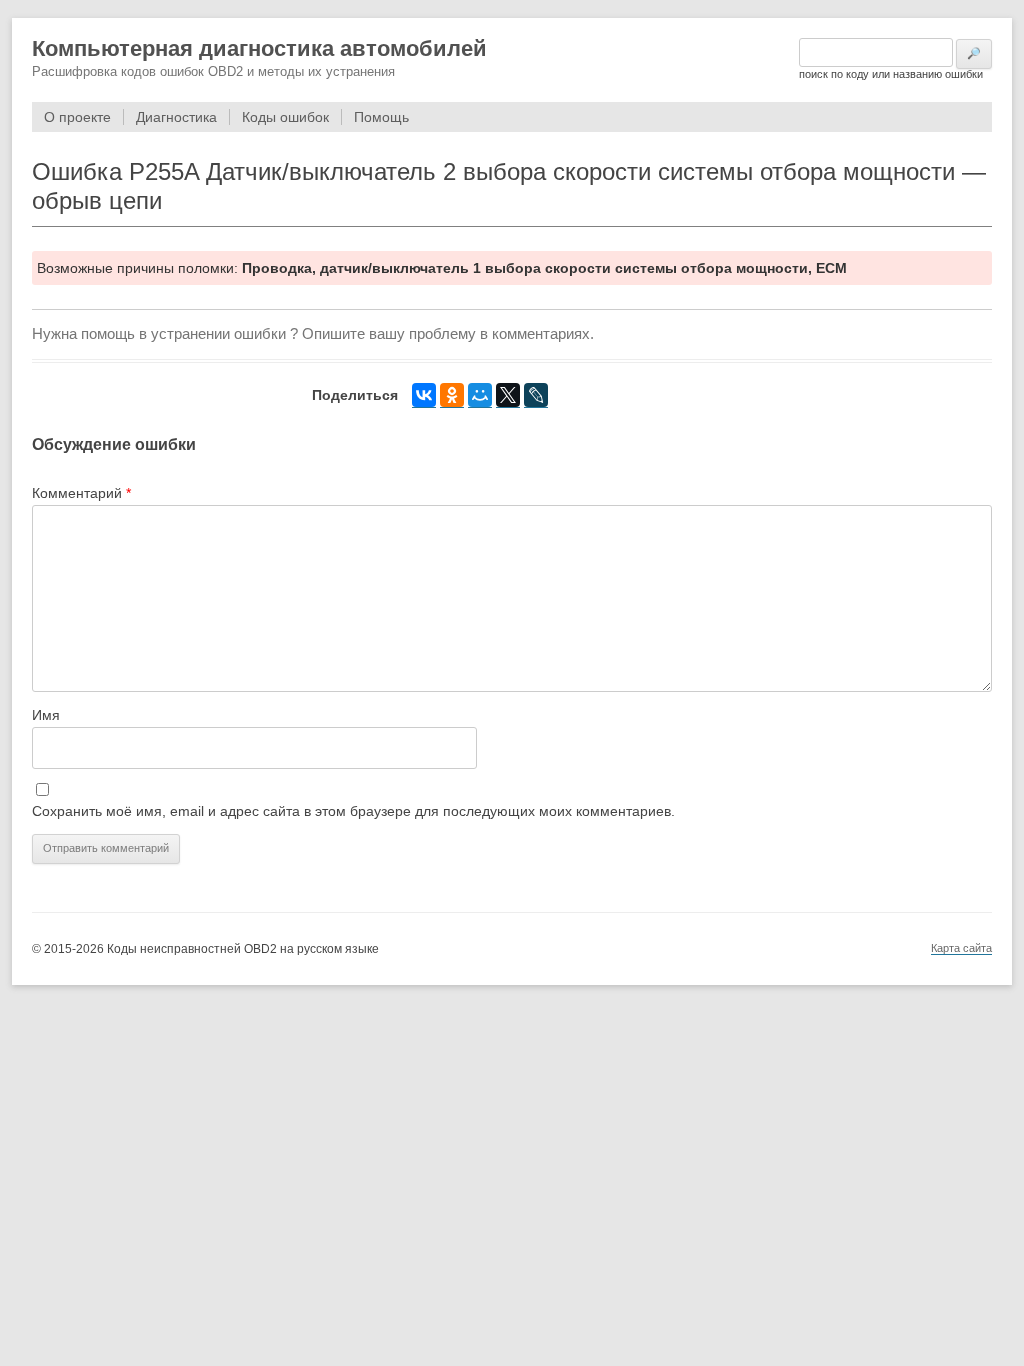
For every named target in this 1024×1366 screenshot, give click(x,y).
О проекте (77, 117)
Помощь (381, 117)
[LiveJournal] (536, 395)
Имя (46, 715)
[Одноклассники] (452, 395)
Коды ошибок (285, 117)
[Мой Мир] (480, 395)
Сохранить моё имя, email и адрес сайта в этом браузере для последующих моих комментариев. (353, 811)
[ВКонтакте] (424, 395)
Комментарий (81, 493)
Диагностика (176, 117)
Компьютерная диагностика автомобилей (259, 48)
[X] (508, 395)
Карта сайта (961, 948)
